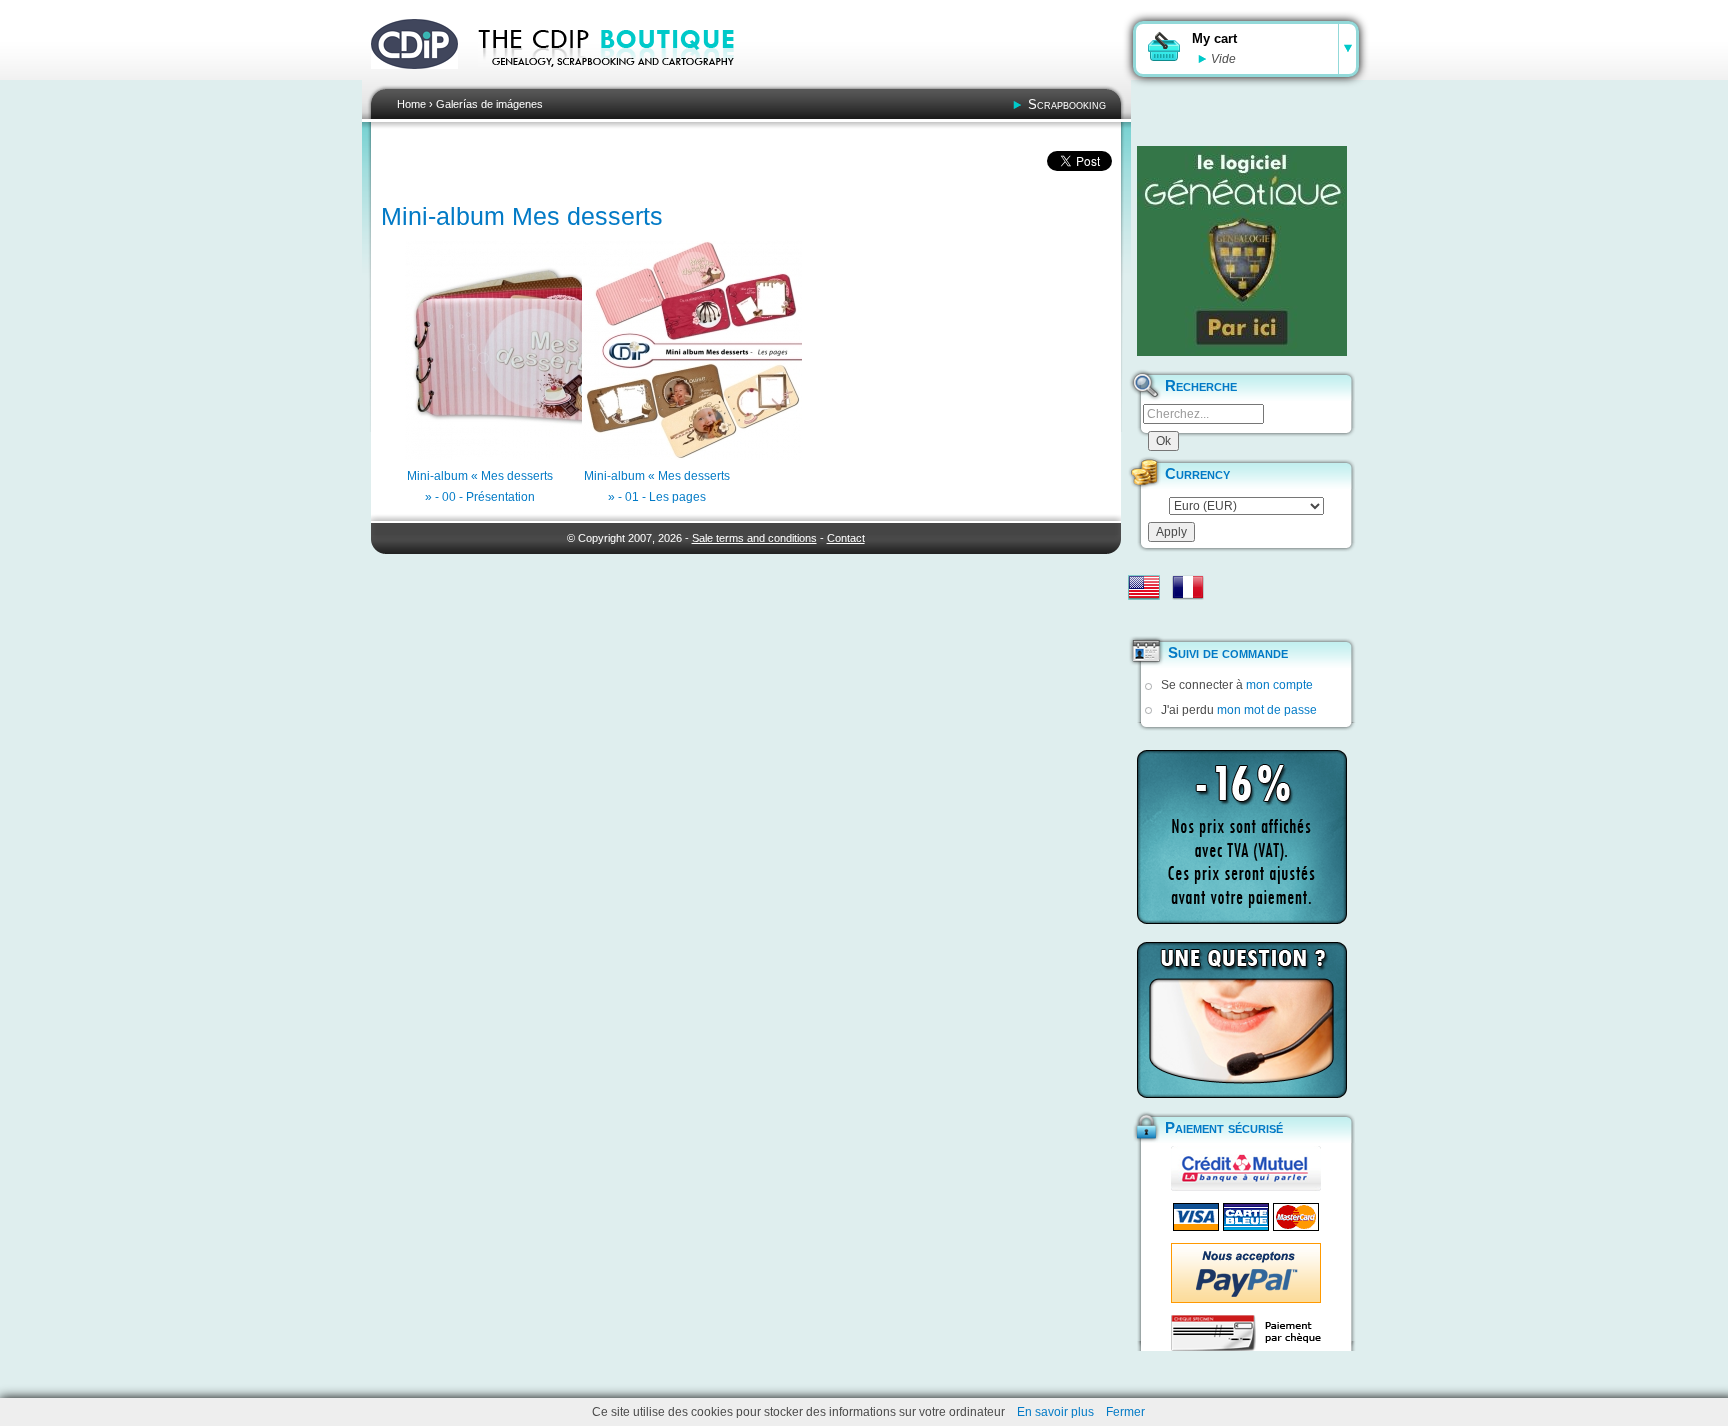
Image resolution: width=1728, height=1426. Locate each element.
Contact (846, 538)
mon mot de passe (1267, 710)
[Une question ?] (1242, 1020)
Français (1188, 587)
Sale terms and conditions (754, 538)
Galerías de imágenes (489, 104)
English (1144, 587)
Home (411, 104)
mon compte (1279, 685)
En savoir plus (1055, 1412)
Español (1144, 619)
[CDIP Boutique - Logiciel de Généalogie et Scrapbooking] (620, 80)
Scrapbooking (1067, 104)
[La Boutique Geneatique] (1242, 251)
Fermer (1125, 1412)
